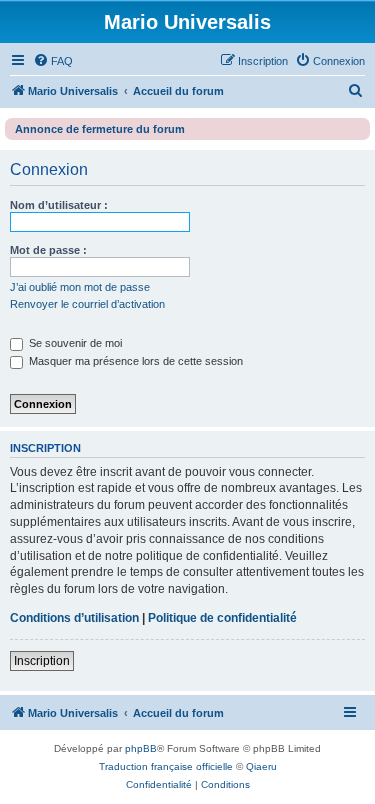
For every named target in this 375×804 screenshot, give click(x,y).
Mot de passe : (48, 250)
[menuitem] (53, 61)
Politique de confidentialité (222, 618)
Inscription (42, 661)
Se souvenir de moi (74, 343)
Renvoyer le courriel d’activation (87, 304)
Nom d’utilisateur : (59, 205)
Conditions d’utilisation (74, 618)
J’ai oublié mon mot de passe (80, 287)
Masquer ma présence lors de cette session (134, 361)
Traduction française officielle (166, 766)
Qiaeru (261, 766)
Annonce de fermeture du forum (100, 129)
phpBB (141, 748)
